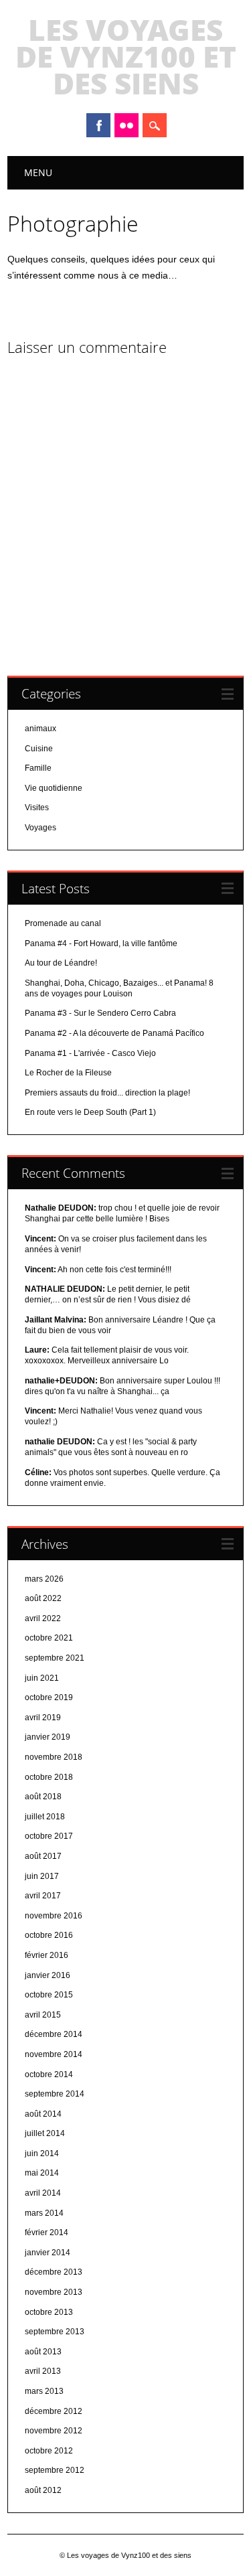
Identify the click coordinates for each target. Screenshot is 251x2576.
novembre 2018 (54, 1757)
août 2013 (43, 2352)
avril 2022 (43, 1618)
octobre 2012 (49, 2451)
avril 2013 (43, 2371)
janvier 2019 (48, 1737)
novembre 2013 (54, 2292)
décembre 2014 (54, 2034)
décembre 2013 (54, 2272)
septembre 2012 (55, 2470)
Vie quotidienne (54, 788)
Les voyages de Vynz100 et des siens (126, 56)
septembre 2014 (55, 2094)
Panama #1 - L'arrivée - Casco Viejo (90, 1053)
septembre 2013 (55, 2332)
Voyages (40, 828)
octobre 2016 (49, 1935)
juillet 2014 (45, 2133)
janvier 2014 (48, 2253)
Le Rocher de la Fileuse (68, 1073)
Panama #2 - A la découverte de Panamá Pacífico (114, 1033)
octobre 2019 (49, 1697)
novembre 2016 (54, 1916)
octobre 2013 (49, 2312)
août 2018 (43, 1797)
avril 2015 (43, 2015)
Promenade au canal (63, 923)
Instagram (127, 125)
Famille (38, 768)
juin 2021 (42, 1678)
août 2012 (43, 2490)
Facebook (98, 125)
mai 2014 (42, 2173)
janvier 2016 (48, 1975)
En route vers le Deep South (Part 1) (90, 1112)
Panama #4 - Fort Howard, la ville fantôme (101, 943)
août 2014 (43, 2114)
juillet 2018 (45, 1817)
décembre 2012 (54, 2411)
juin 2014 (42, 2153)
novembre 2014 (54, 2054)
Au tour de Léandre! (61, 963)
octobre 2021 (49, 1638)
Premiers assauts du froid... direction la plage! (107, 1093)
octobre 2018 (49, 1777)
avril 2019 (43, 1718)
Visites (37, 808)
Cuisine (39, 749)
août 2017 (43, 1856)
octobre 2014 (49, 2074)
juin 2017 (42, 1876)
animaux (40, 729)
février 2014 (47, 2232)
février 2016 (47, 1955)
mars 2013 (44, 2391)
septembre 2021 (55, 1658)
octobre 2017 (49, 1836)
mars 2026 (44, 1579)
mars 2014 (44, 2213)
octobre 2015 (49, 1995)
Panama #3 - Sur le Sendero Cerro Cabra (100, 1013)
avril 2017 (43, 1896)
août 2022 (43, 1598)
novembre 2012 (54, 2431)
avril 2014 (43, 2193)
